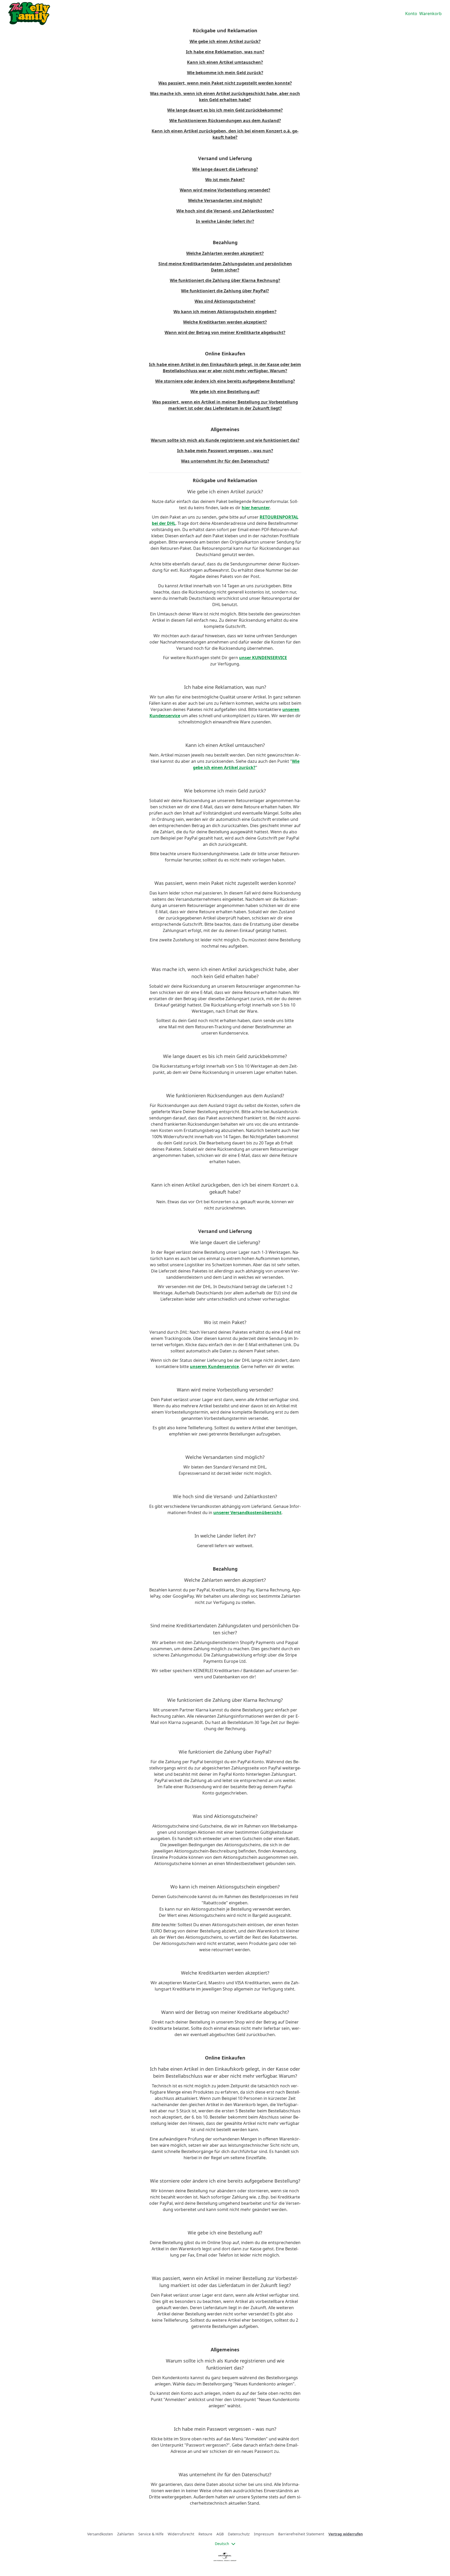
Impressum (264, 2534)
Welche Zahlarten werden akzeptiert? (225, 253)
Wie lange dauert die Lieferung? (225, 169)
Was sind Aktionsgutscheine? (225, 301)
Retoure (205, 2534)
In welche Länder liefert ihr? (225, 221)
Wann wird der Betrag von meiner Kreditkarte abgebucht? (225, 332)
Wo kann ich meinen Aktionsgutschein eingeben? (225, 312)
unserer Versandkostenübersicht (247, 1513)
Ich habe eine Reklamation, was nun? (225, 52)
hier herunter (256, 508)
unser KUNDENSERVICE (263, 658)
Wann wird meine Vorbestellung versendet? (225, 190)
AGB (220, 2534)
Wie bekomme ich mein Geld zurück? (225, 73)
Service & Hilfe (151, 2534)
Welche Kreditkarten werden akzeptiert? (225, 322)
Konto (411, 14)
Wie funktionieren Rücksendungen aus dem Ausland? (225, 121)
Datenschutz (239, 2534)
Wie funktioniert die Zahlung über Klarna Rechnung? (225, 280)
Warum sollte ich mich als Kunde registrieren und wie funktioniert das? (225, 440)
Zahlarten (126, 2534)
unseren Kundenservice (214, 1366)
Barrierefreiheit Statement (301, 2534)
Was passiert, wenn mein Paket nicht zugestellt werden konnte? (225, 83)
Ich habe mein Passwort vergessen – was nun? (225, 451)
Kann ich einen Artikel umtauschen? (225, 62)
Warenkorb (430, 14)
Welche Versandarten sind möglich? (225, 200)
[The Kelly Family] (29, 14)
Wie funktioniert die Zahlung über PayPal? (225, 291)
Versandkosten (100, 2534)
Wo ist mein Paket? (225, 180)
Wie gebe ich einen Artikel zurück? (225, 41)
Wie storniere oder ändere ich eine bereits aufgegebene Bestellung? (225, 381)
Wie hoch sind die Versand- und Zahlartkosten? (225, 211)
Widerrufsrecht (181, 2534)
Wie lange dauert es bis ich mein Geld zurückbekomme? (225, 110)
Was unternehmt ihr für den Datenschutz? (225, 461)
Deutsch (222, 2544)
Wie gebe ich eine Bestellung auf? (225, 392)
